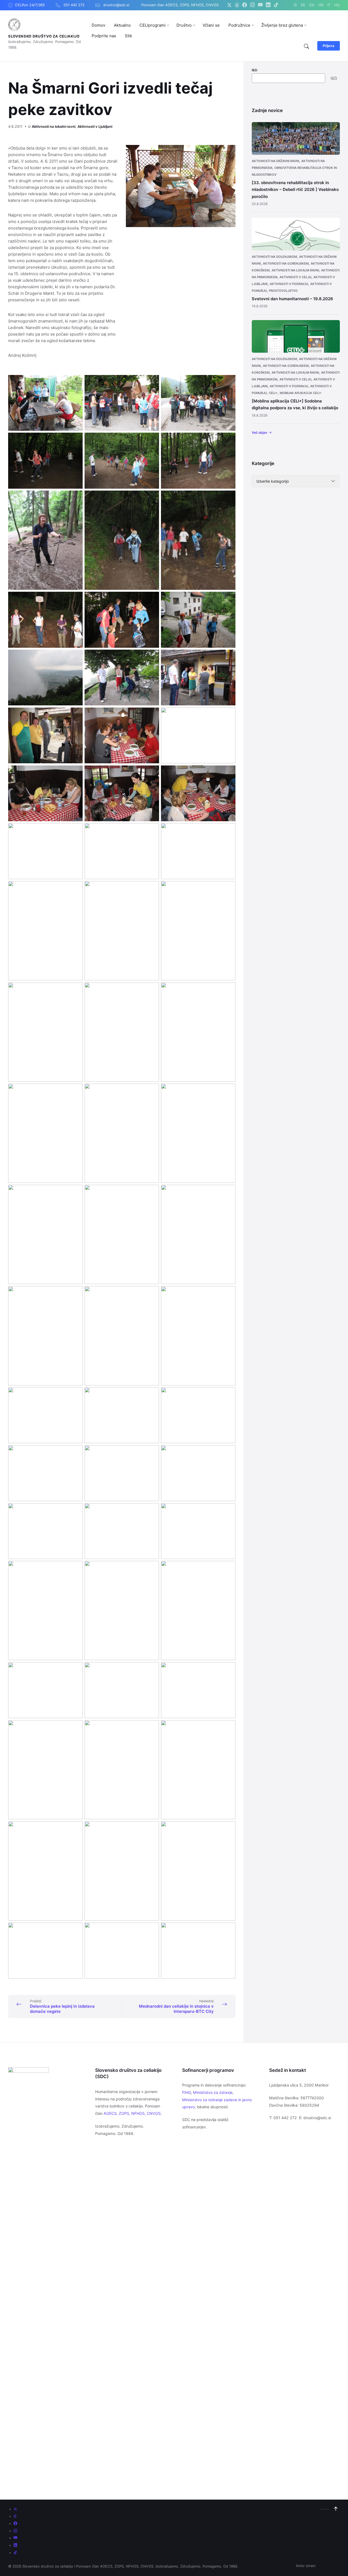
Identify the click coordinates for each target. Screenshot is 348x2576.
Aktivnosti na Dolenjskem (274, 257)
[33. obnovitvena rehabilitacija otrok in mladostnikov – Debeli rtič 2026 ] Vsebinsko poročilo (295, 190)
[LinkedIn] (268, 5)
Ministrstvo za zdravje (213, 2092)
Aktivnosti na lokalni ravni (54, 126)
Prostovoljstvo (283, 291)
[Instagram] (252, 5)
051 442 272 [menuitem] (74, 5)
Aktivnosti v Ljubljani (95, 126)
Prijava (329, 46)
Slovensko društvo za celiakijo (44, 36)
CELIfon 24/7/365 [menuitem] (30, 5)
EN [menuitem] (312, 5)
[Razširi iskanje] (306, 47)
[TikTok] (276, 5)
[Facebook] (245, 5)
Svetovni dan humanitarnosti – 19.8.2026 (292, 299)
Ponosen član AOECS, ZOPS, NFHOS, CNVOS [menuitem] (180, 5)
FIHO (187, 2092)
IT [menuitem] (329, 5)
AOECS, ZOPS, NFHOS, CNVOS (132, 2113)
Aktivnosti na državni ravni (275, 161)
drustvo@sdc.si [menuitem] (116, 5)
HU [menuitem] (337, 5)
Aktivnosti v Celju (295, 277)
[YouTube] (260, 5)
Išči (254, 70)
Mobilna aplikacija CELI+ (301, 393)
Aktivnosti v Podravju (289, 284)
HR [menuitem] (321, 5)
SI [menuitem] (295, 5)
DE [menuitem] (303, 5)
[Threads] (237, 5)
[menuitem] (98, 25)
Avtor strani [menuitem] (306, 2566)
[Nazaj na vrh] (336, 2509)
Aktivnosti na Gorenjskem (286, 264)
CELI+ (273, 393)
